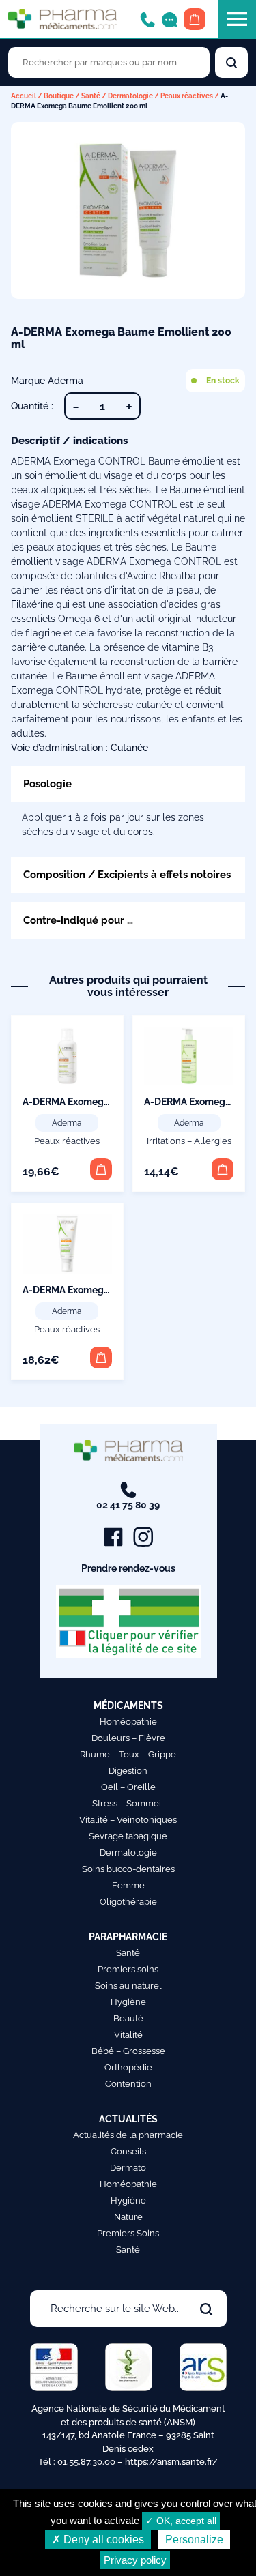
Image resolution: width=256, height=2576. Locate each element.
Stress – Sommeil (128, 1803)
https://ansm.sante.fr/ (171, 2462)
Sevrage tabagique (128, 1836)
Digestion (128, 1771)
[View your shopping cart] (195, 19)
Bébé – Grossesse (128, 2051)
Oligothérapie (128, 1902)
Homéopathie (128, 1722)
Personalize (194, 2540)
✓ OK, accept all (181, 2521)
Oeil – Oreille (128, 1787)
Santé (91, 96)
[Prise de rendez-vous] (169, 19)
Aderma (67, 1123)
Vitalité (128, 2035)
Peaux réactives (187, 96)
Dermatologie (130, 96)
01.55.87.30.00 (86, 2462)
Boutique (59, 96)
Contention (128, 2084)
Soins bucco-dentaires (128, 1869)
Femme (128, 1885)
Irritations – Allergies (189, 1141)
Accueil (24, 96)
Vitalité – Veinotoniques (128, 1820)
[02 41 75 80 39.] (147, 19)
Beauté (128, 2018)
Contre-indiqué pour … (78, 920)
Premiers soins (128, 1969)
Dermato (128, 2168)
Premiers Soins (128, 2233)
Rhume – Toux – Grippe (128, 1754)
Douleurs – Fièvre (128, 1738)
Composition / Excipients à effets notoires (127, 874)
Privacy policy (135, 2560)
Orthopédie (128, 2067)
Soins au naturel (128, 1986)
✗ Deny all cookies (98, 2540)
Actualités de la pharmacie (128, 2135)
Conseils (128, 2151)
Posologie (47, 784)
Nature (128, 2217)
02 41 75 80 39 (128, 1505)
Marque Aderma (47, 381)
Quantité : (32, 406)
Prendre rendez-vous (128, 1568)
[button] (101, 1169)
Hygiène (128, 2002)
